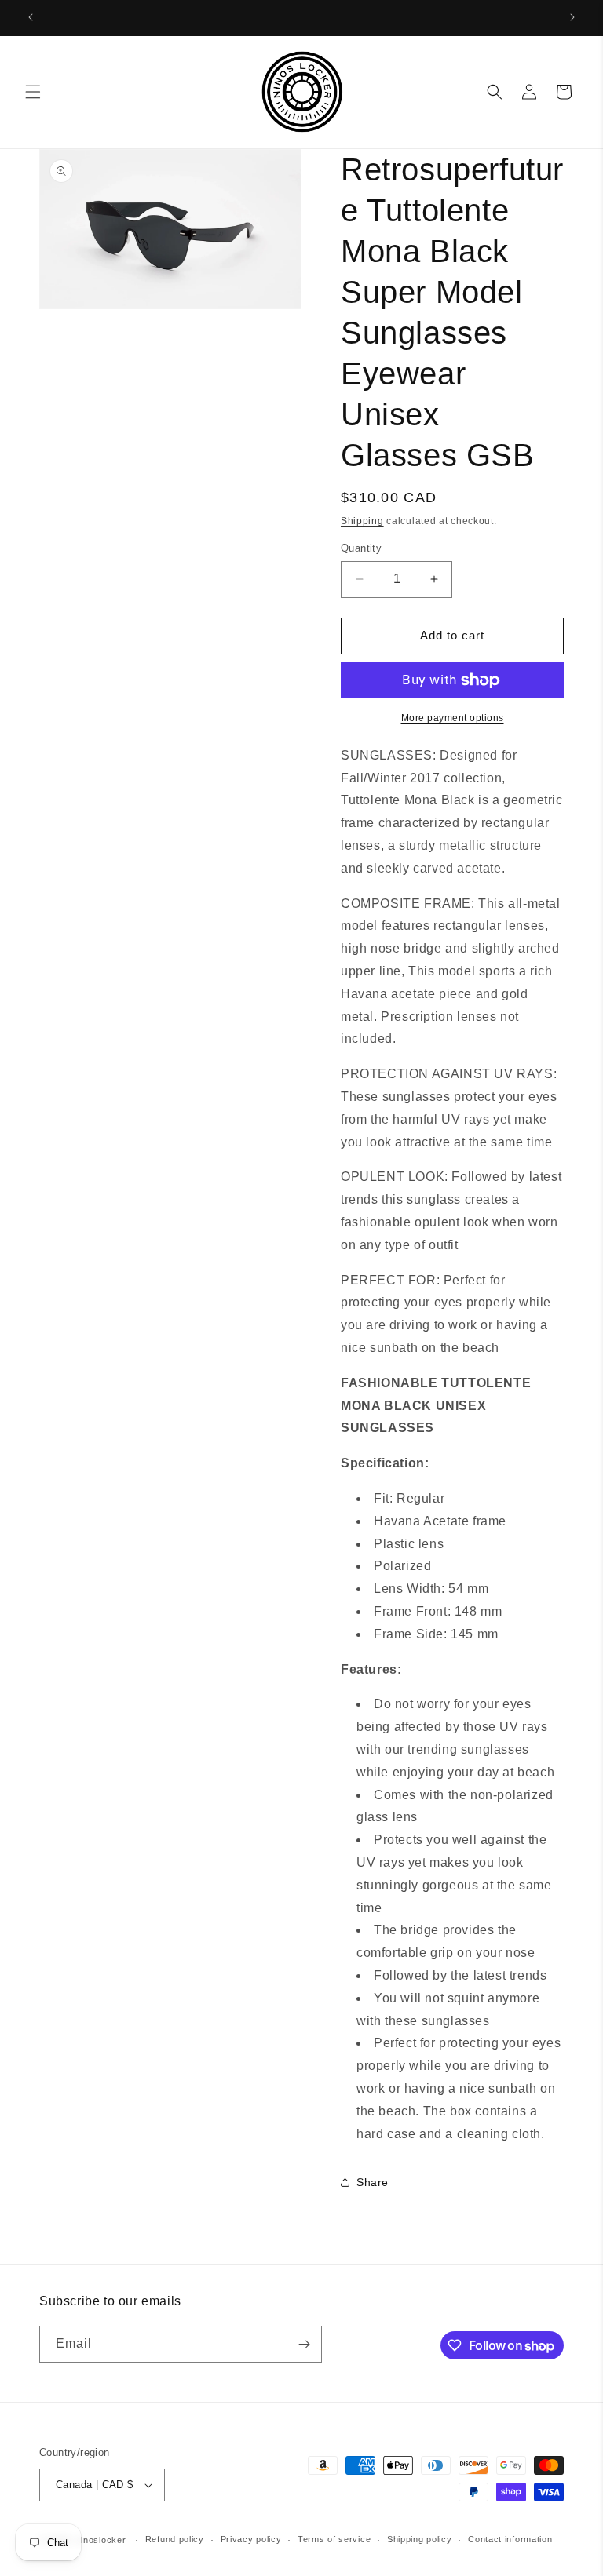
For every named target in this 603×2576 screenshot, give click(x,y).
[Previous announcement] (31, 17)
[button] (33, 92)
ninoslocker (101, 2540)
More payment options (453, 718)
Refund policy (175, 2539)
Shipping (362, 521)
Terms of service (334, 2539)
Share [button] (373, 2182)
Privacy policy (251, 2539)
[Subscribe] (304, 2344)
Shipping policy (420, 2539)
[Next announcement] (572, 17)
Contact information (510, 2539)
